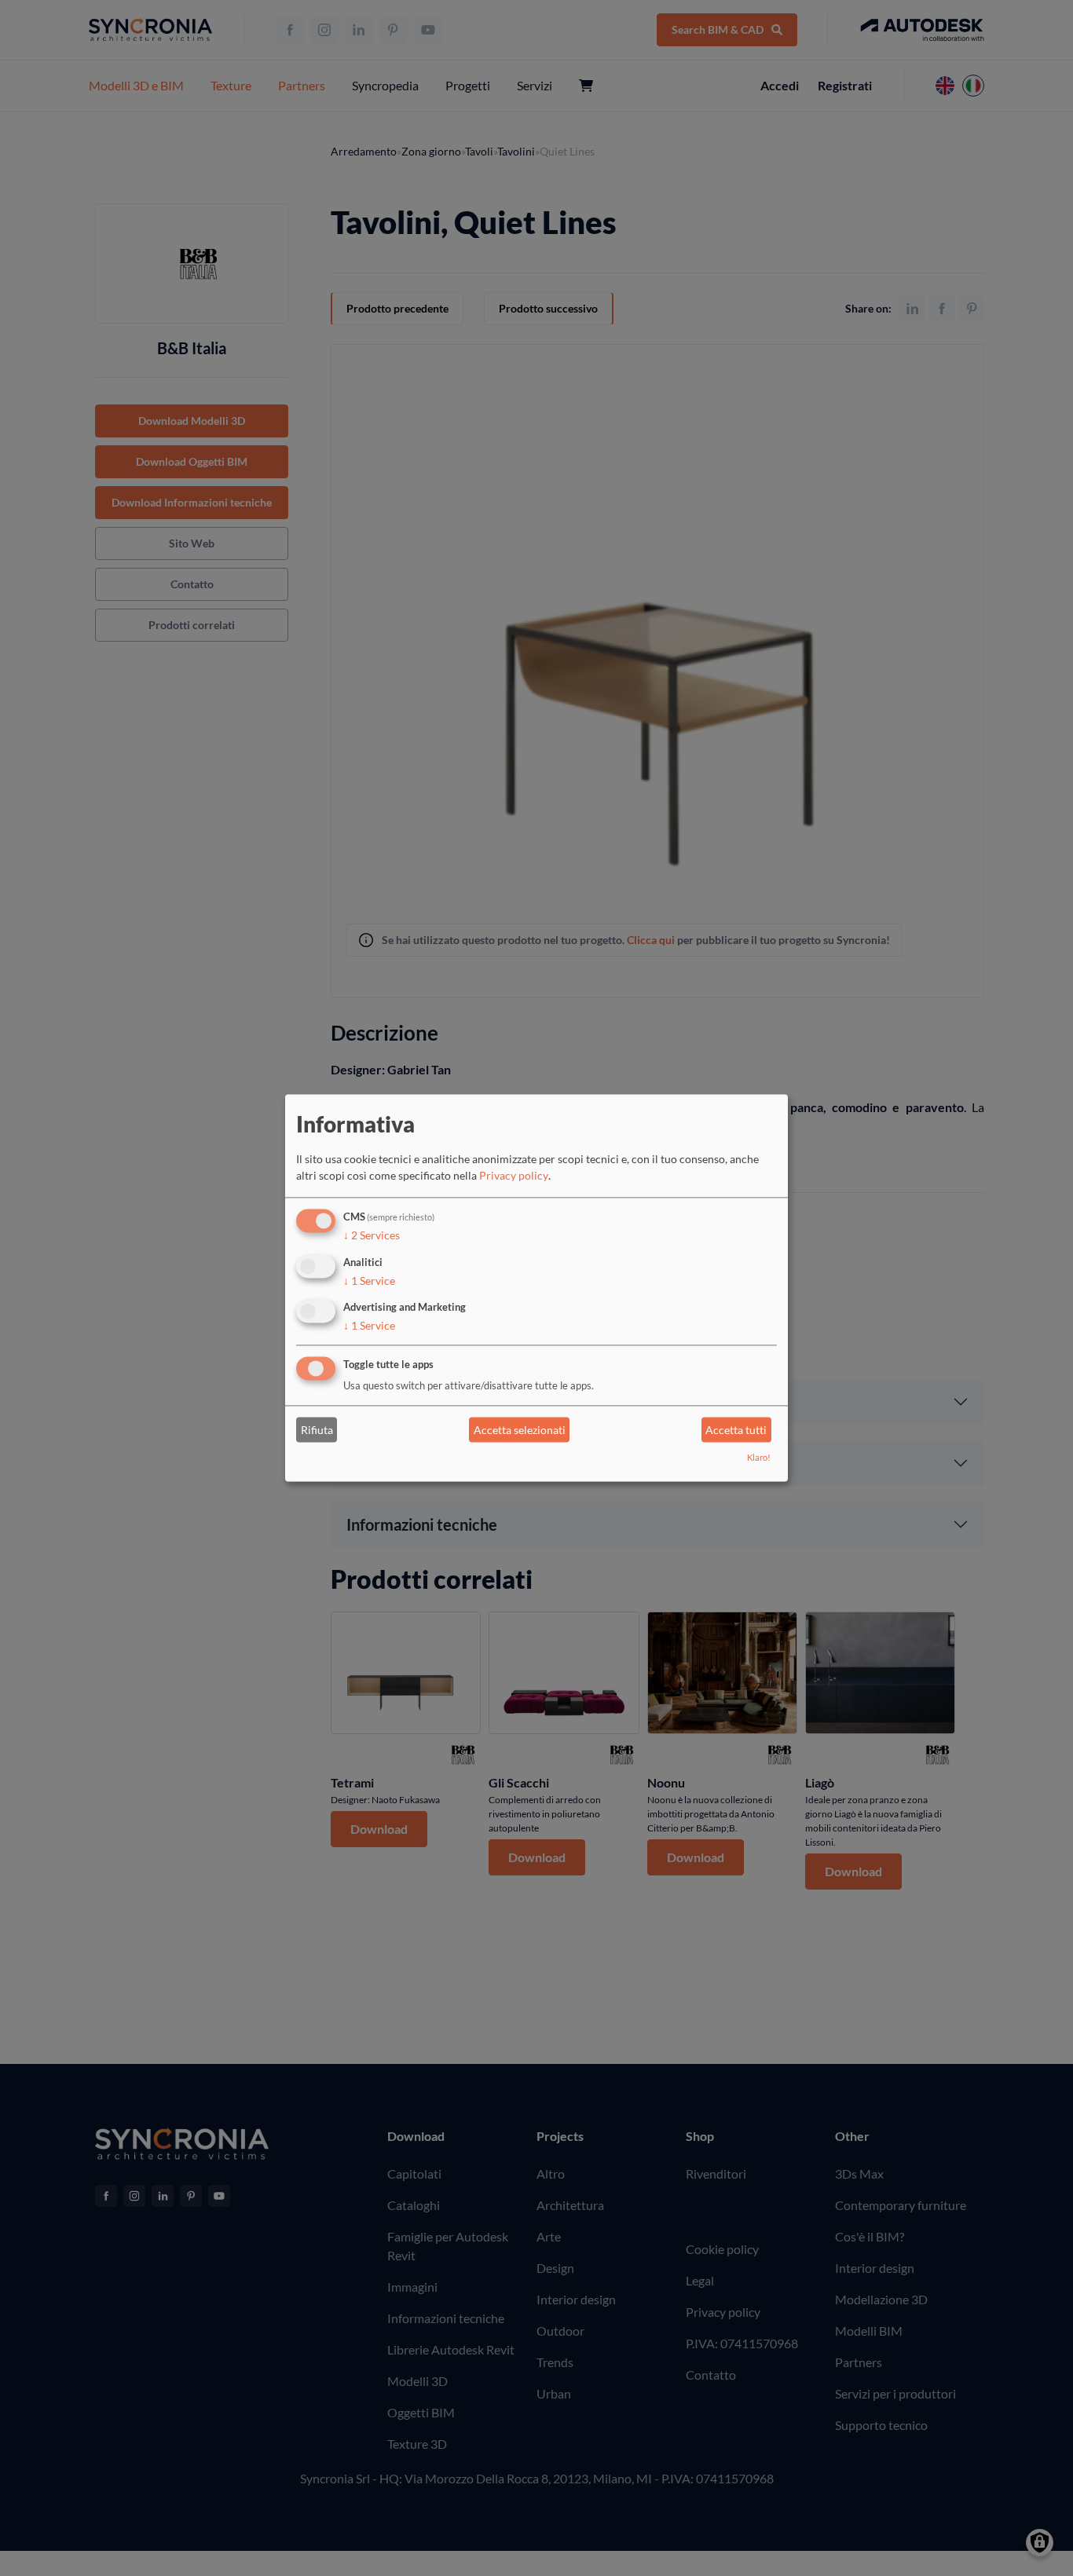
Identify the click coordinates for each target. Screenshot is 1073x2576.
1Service (369, 1281)
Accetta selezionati (520, 1430)
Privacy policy (514, 1175)
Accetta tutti (736, 1430)
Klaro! (759, 1458)
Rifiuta (317, 1430)
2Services (372, 1235)
